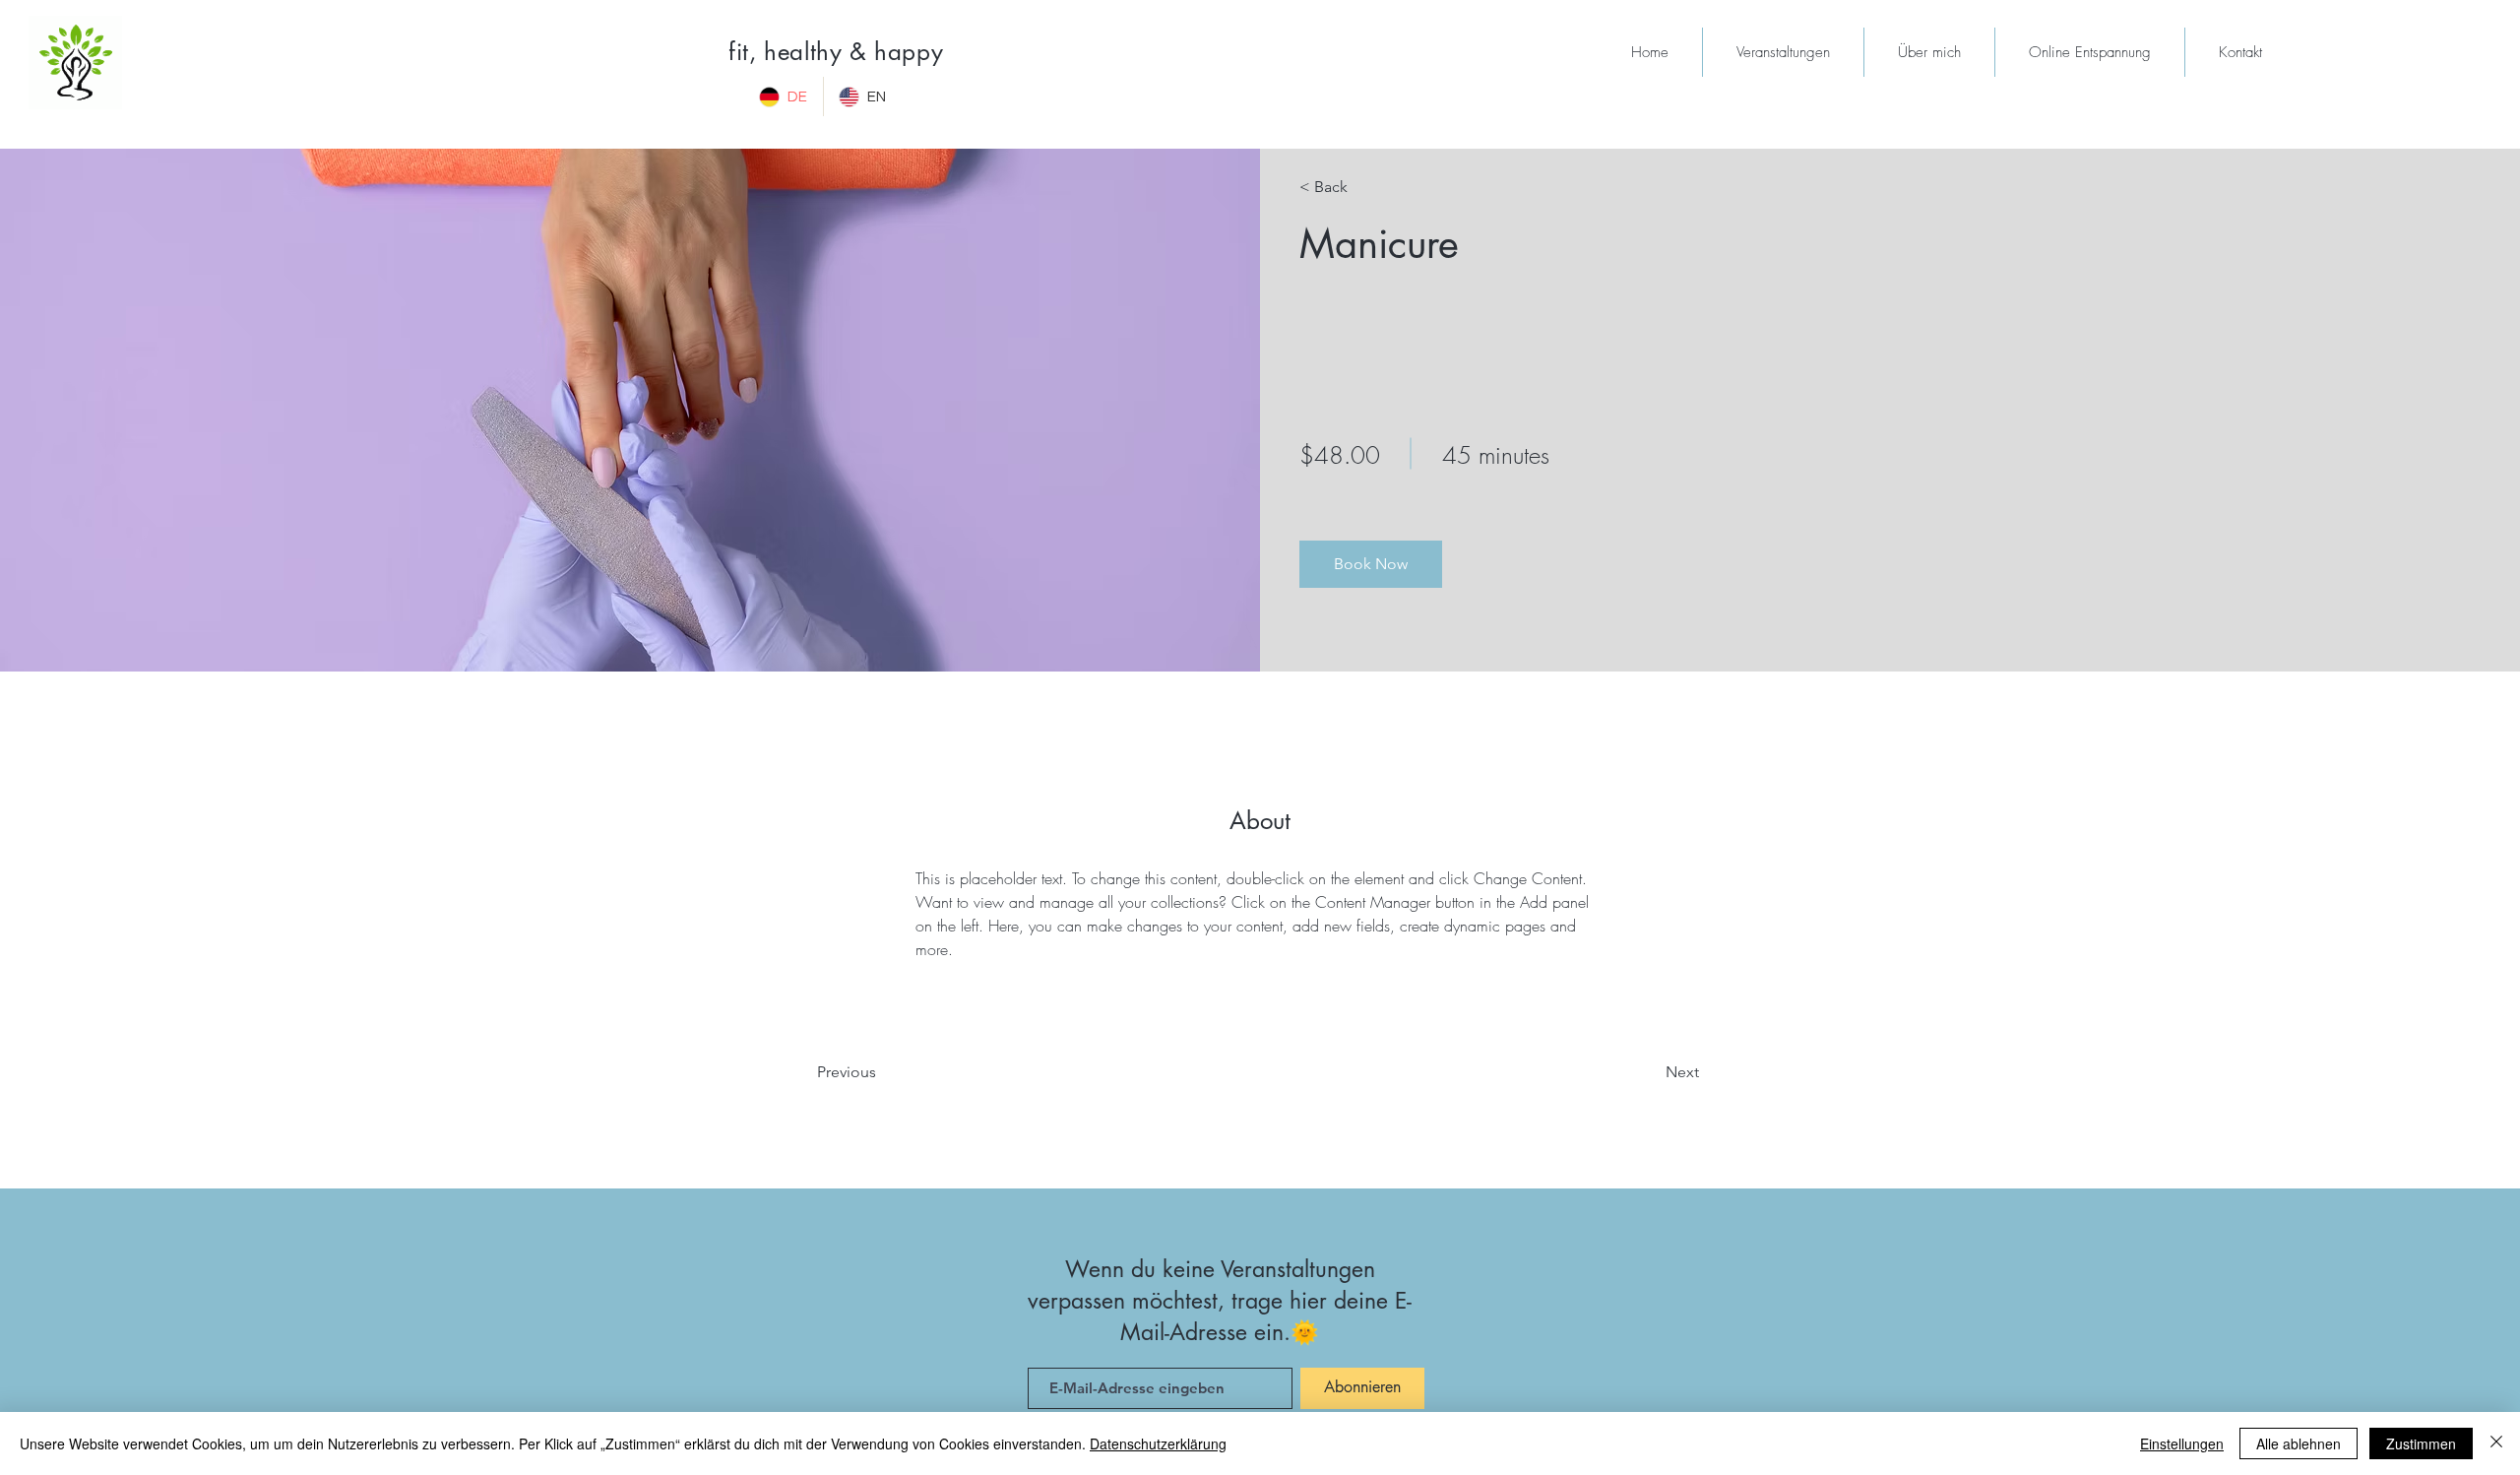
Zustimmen (2421, 1443)
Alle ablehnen (2299, 1443)
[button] (1371, 564)
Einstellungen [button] (2182, 1443)
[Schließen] (2496, 1443)
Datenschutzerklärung (1158, 1443)
